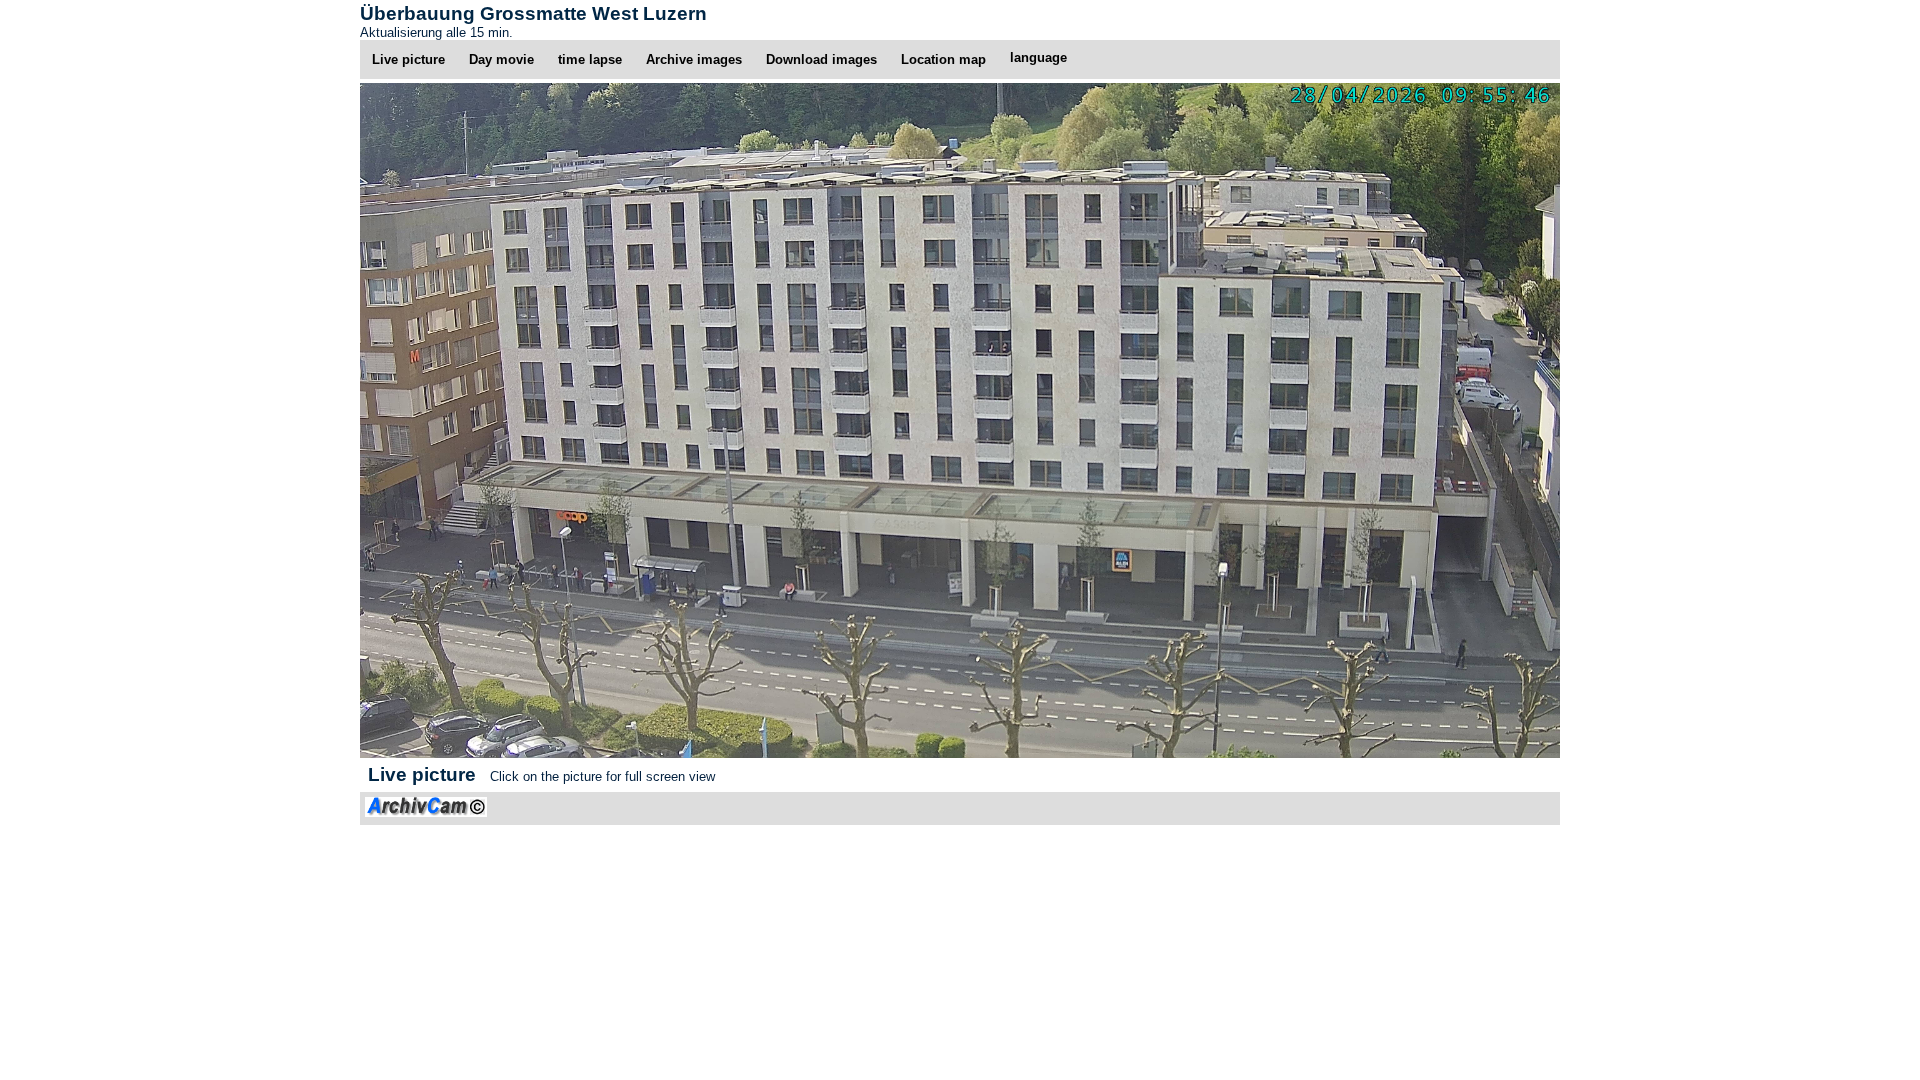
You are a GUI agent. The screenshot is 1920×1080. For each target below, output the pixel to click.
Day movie (501, 59)
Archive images (694, 59)
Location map (943, 59)
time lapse (590, 59)
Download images (821, 59)
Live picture (408, 59)
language (1038, 57)
